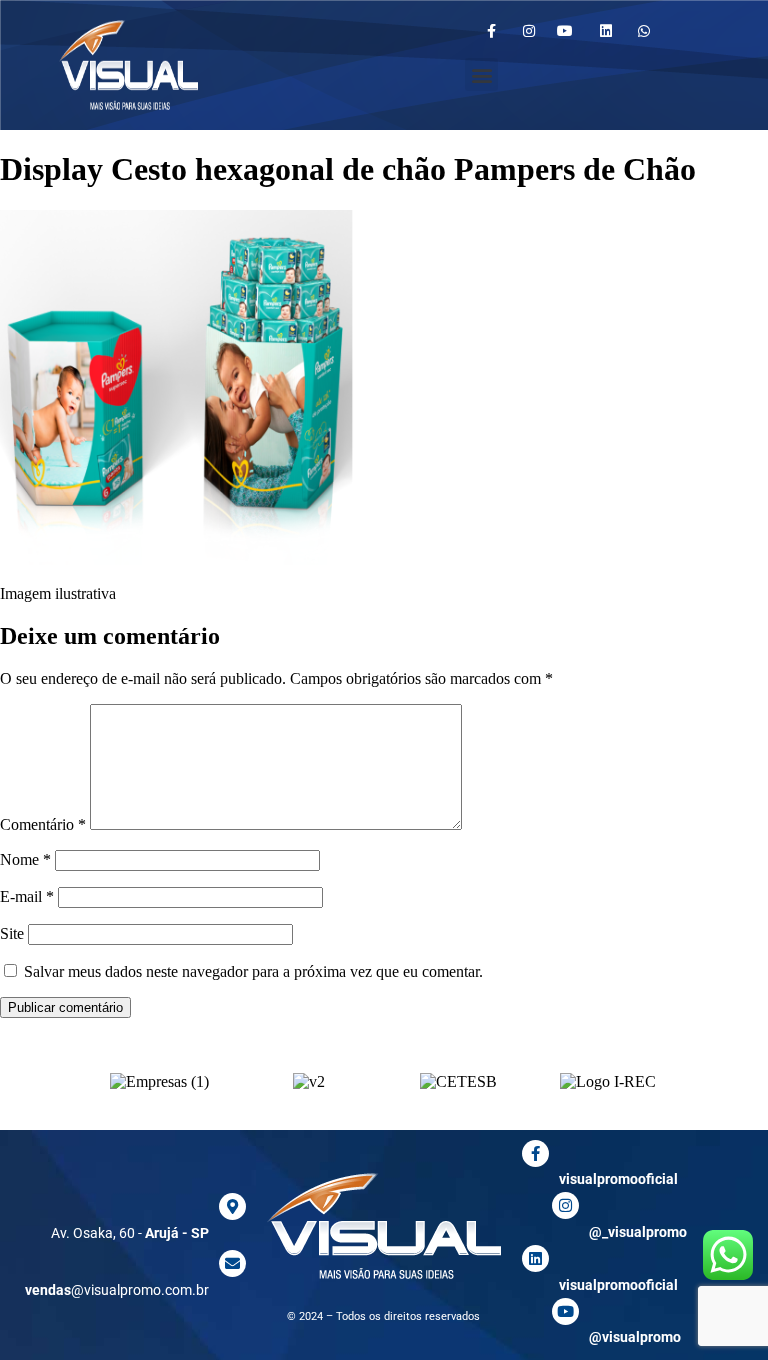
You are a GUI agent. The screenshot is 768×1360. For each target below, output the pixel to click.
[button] (481, 74)
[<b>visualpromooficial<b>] (535, 1258)
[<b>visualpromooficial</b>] (535, 1153)
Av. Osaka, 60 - (130, 1233)
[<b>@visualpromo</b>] (565, 1311)
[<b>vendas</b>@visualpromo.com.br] (232, 1263)
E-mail (27, 896)
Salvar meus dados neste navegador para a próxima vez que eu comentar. (253, 971)
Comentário (43, 824)
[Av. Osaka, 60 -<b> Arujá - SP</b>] (232, 1206)
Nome (25, 859)
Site (12, 933)
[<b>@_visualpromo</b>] (565, 1205)
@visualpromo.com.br (117, 1290)
